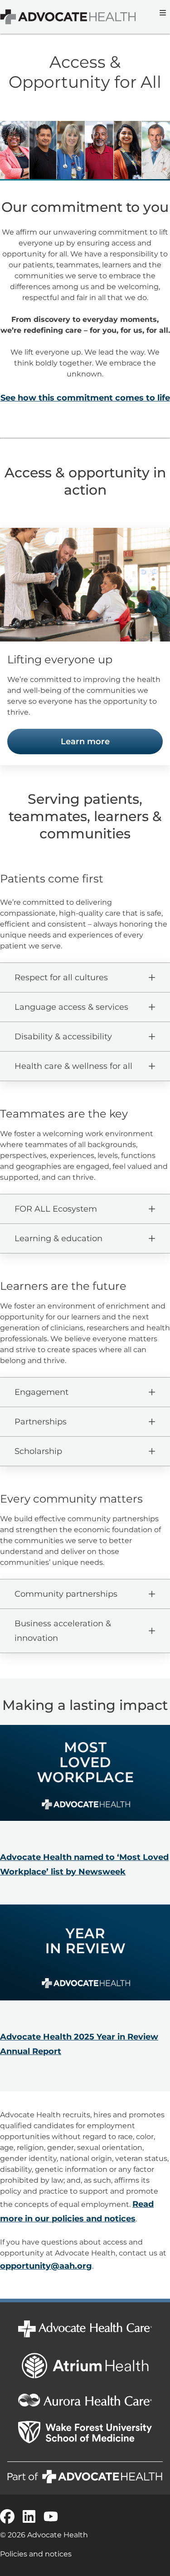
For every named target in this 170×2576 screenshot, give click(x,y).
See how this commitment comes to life (85, 398)
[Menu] (162, 13)
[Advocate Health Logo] (68, 17)
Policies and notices (36, 2554)
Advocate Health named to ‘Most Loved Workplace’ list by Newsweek (84, 1864)
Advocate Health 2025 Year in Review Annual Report (79, 2044)
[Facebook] (7, 2516)
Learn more (85, 742)
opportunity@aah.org (46, 2266)
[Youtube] (51, 2516)
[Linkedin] (29, 2516)
